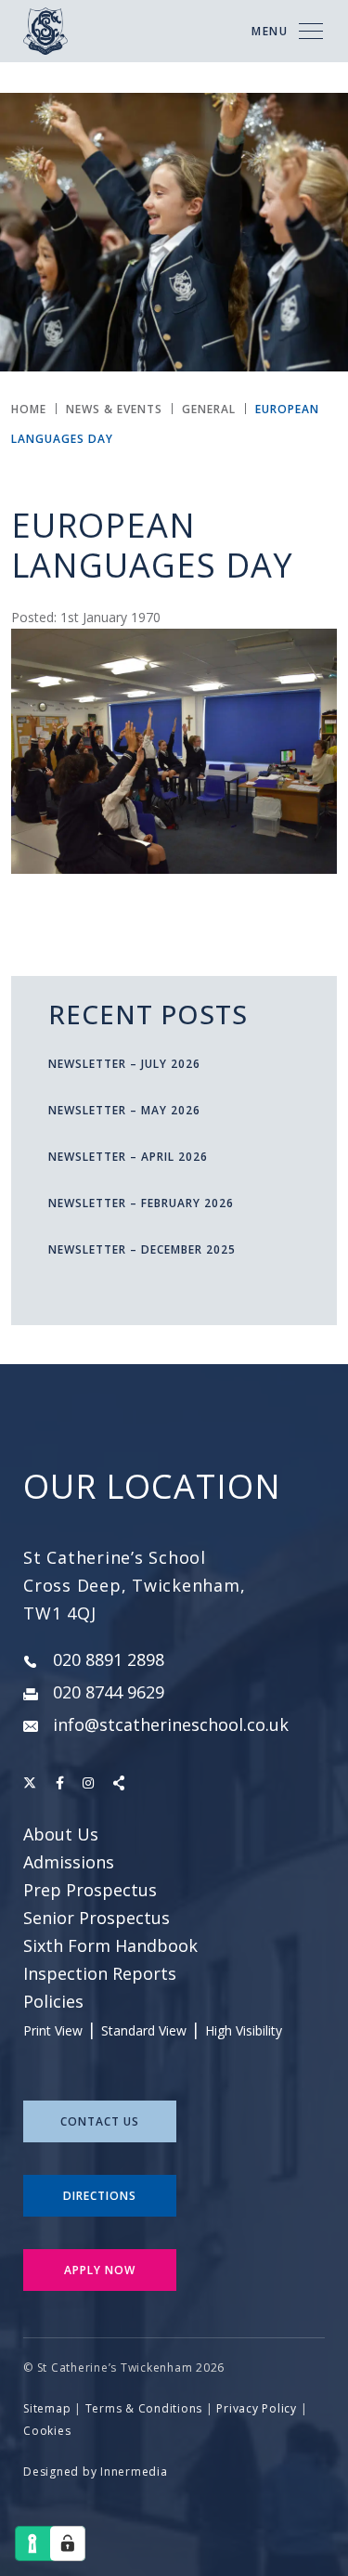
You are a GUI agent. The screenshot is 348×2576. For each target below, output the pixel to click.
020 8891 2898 (109, 1659)
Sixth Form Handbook (110, 1945)
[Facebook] (60, 1782)
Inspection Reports (100, 1973)
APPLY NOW (100, 2270)
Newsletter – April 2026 (128, 1157)
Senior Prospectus (97, 1918)
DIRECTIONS (100, 2196)
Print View (53, 2030)
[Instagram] (88, 1782)
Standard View (144, 2030)
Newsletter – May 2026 (124, 1110)
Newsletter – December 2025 (142, 1249)
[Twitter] (30, 1782)
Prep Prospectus (90, 1890)
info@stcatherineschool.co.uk (171, 1724)
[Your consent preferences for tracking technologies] (68, 2543)
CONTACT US (100, 2121)
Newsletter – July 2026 (124, 1064)
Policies (53, 2001)
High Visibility (244, 2030)
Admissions (69, 1862)
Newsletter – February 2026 (141, 1203)
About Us (61, 1834)
